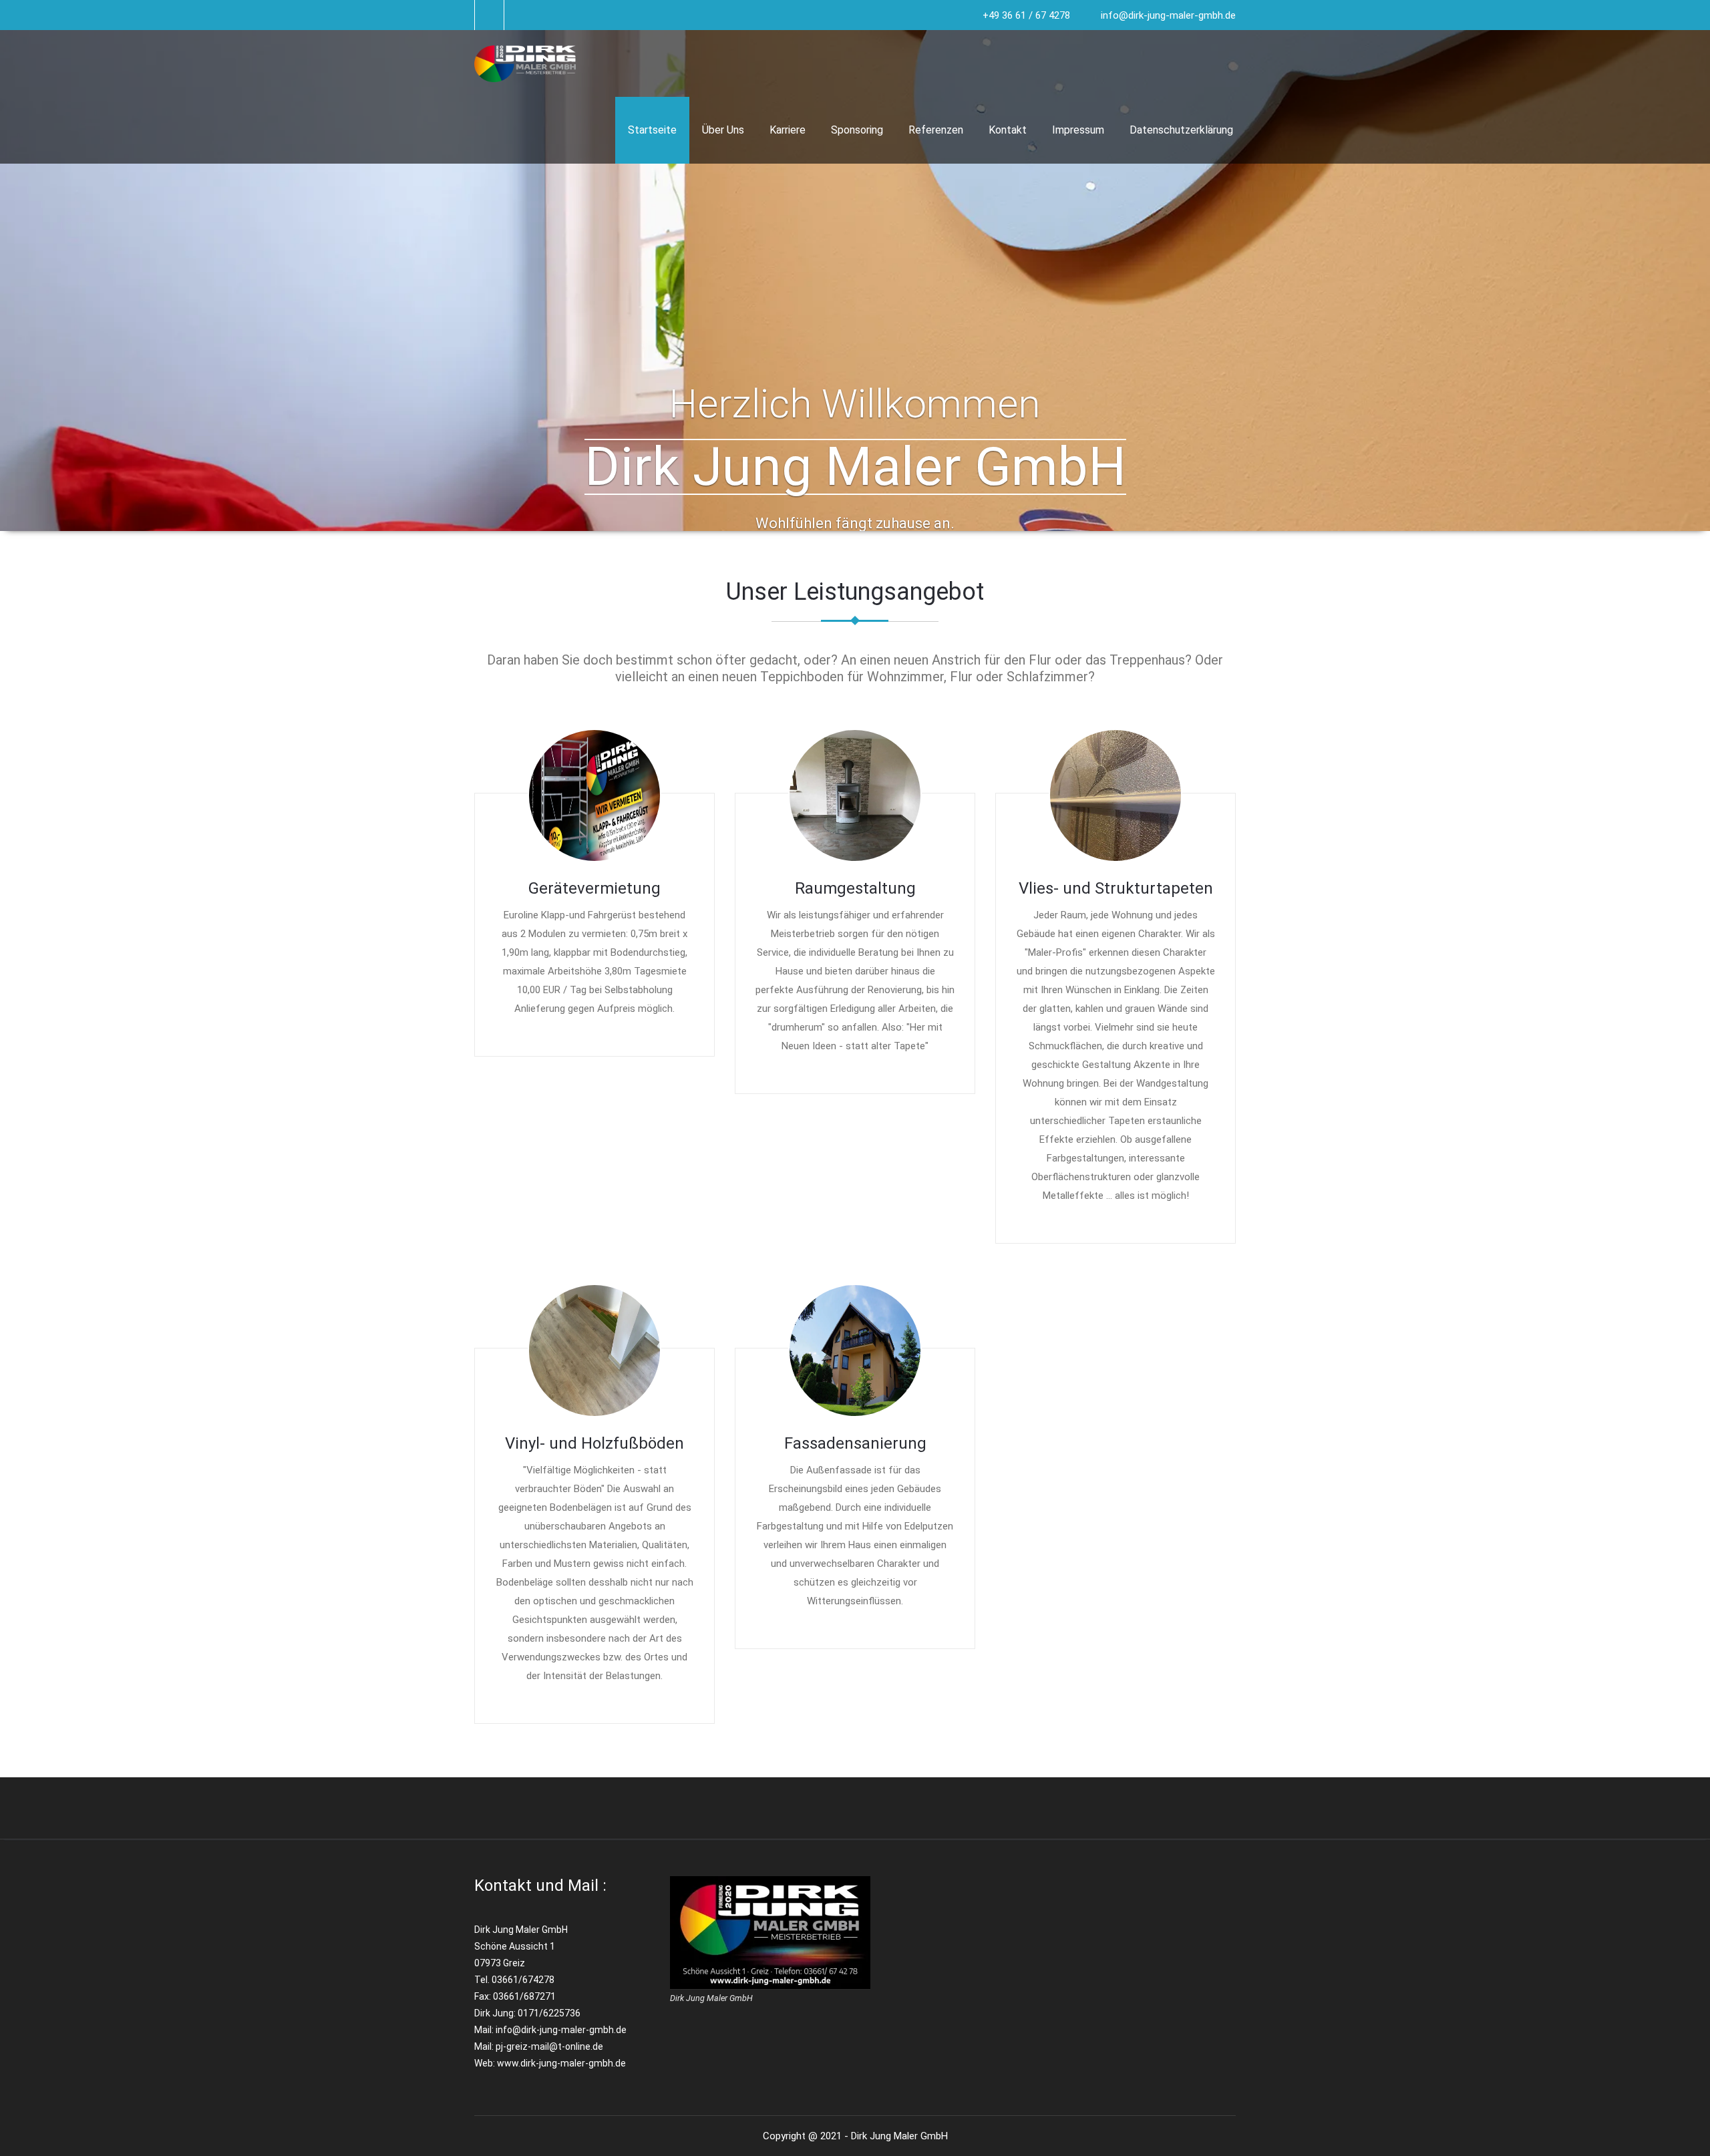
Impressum (1078, 130)
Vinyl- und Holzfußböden (594, 1443)
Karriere (788, 130)
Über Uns (723, 130)
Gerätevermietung (594, 888)
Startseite (652, 130)
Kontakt (1008, 130)
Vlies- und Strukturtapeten (1116, 888)
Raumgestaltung (855, 888)
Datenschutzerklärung (1181, 130)
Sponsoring (857, 130)
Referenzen (936, 130)
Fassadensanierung (855, 1443)
